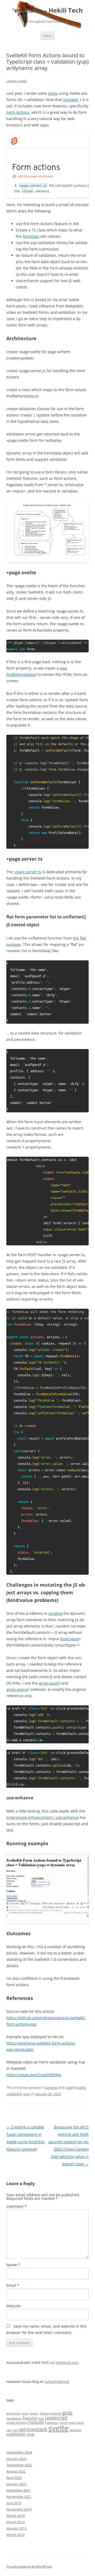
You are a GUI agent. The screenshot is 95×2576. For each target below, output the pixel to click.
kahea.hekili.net (57, 2382)
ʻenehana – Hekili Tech (48, 10)
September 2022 (19, 2465)
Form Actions (18, 112)
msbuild (36, 2422)
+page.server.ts (28, 872)
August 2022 (16, 2471)
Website (13, 2306)
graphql (56, 2413)
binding (55, 1613)
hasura (30, 2418)
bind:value (70, 1639)
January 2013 (16, 2528)
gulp (67, 2413)
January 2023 (16, 2459)
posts (53, 93)
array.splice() (18, 1689)
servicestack (33, 2429)
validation (14, 2094)
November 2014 (19, 2509)
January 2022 (16, 2484)
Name (13, 2265)
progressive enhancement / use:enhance (42, 1817)
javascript (56, 2418)
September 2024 (19, 2452)
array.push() (49, 1683)
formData (31, 236)
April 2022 (14, 2478)
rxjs (15, 2430)
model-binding (16, 2423)
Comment (16, 2206)
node (72, 2423)
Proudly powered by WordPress (29, 2566)
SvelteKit (71, 100)
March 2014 (15, 2516)
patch (80, 2423)
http (41, 2418)
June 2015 (14, 2503)
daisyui (44, 2413)
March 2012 (15, 2535)
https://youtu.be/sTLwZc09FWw (34, 2075)
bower (34, 2413)
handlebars (14, 2418)
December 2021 (18, 2490)
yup (27, 2094)
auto (25, 2413)
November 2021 (19, 2497)
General (51, 2088)
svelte (81, 2088)
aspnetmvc (14, 2413)
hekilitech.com (67, 2362)
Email (13, 2285)
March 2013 (15, 2522)
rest (9, 2430)
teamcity (75, 2430)
